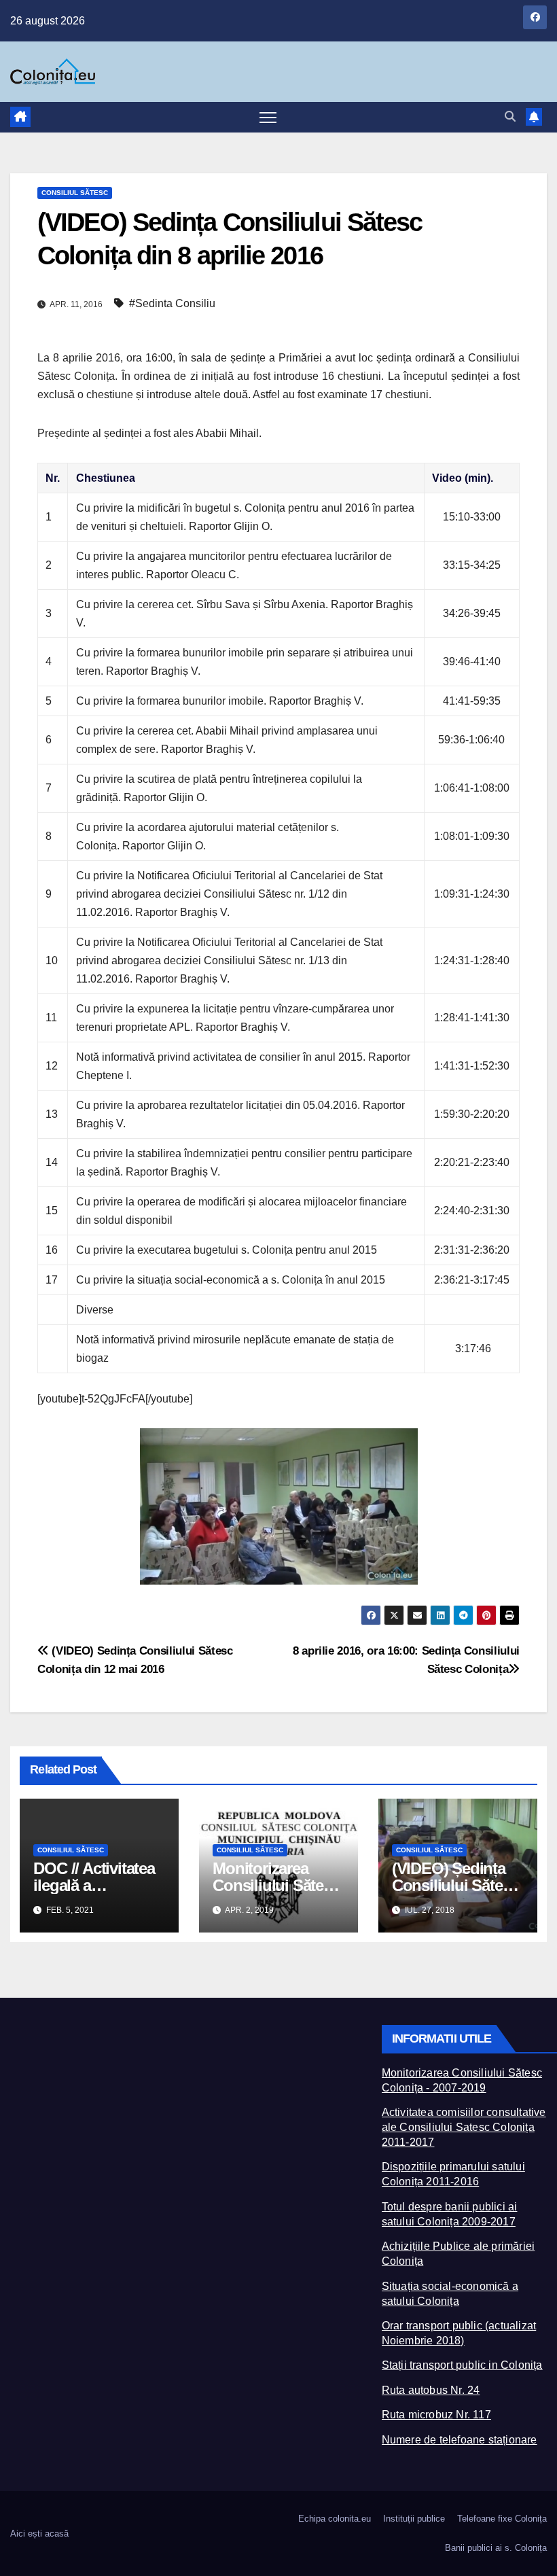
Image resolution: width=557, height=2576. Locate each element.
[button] (510, 117)
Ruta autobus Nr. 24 (431, 2390)
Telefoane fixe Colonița (502, 2519)
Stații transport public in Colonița (462, 2365)
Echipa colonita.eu (335, 2519)
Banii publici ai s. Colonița (496, 2548)
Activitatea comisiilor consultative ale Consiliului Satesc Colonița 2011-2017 (464, 2127)
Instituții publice (414, 2519)
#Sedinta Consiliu (172, 303)
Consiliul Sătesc (75, 193)
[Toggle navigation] (268, 117)
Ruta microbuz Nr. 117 (436, 2415)
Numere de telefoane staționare (460, 2440)
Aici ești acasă (39, 2534)
